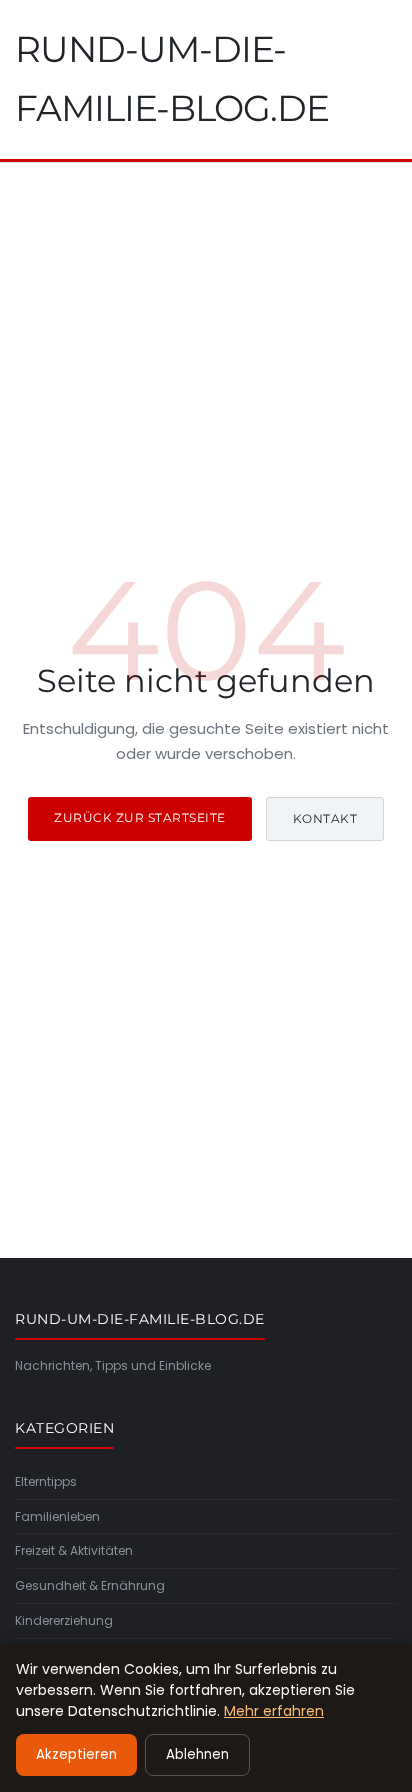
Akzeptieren (76, 1754)
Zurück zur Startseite (140, 817)
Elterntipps (46, 1481)
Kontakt (325, 818)
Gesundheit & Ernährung (90, 1585)
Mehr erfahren (274, 1711)
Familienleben (57, 1516)
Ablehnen (197, 1754)
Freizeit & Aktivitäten (74, 1550)
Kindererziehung (64, 1620)
